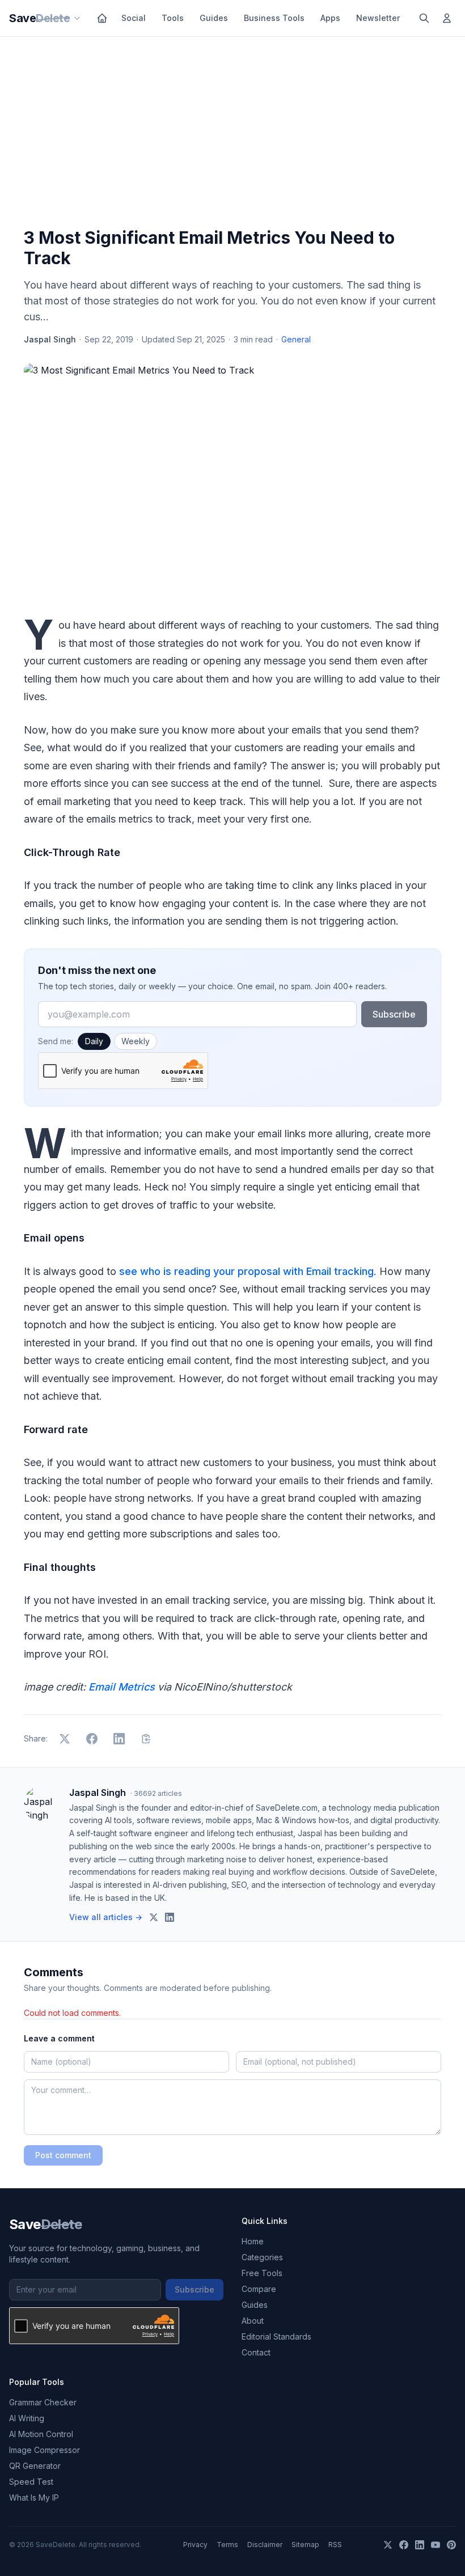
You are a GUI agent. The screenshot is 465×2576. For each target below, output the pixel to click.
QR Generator (35, 2466)
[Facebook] (404, 2545)
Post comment (63, 2155)
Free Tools (262, 2273)
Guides (214, 18)
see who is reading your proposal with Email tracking (246, 1271)
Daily (94, 1041)
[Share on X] (65, 1739)
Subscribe (394, 1014)
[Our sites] (77, 18)
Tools (173, 18)
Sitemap (305, 2545)
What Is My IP (34, 2497)
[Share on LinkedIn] (119, 1739)
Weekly (136, 1041)
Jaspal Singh (50, 339)
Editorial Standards (276, 2336)
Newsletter (378, 18)
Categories (262, 2257)
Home (253, 2241)
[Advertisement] (232, 134)
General (296, 339)
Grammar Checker (43, 2402)
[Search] (424, 18)
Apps (330, 18)
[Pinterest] (451, 2545)
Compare (259, 2289)
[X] (388, 2545)
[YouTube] (436, 2545)
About (253, 2321)
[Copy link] (146, 1739)
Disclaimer (265, 2545)
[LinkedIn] (420, 2545)
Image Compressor (45, 2450)
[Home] (102, 18)
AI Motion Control (41, 2434)
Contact (256, 2352)
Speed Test (31, 2482)
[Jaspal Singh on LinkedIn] (170, 1917)
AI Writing (27, 2418)
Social (134, 18)
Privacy (195, 2545)
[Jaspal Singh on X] (154, 1917)
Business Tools (274, 18)
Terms (227, 2545)
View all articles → (106, 1917)
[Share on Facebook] (92, 1739)
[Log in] (447, 18)
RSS (335, 2545)
